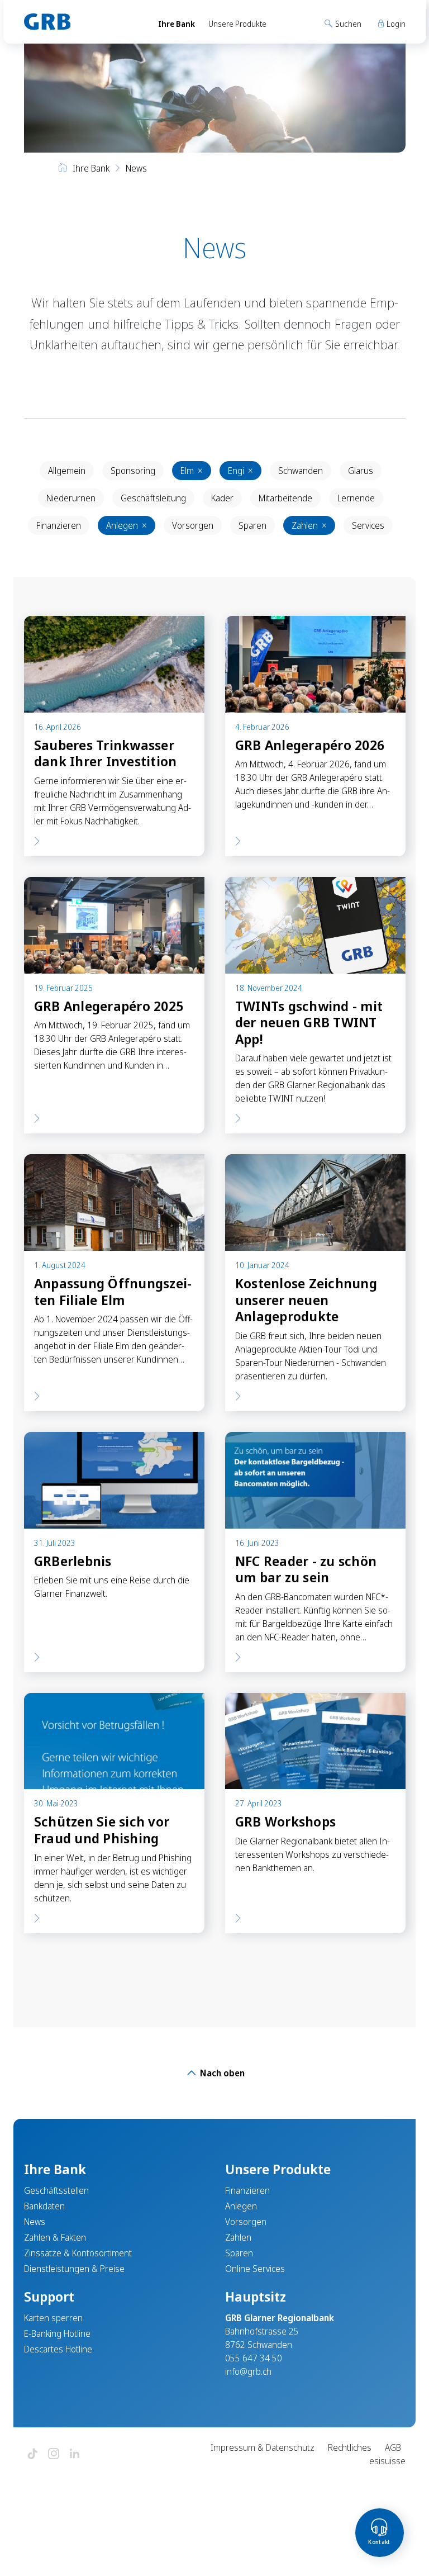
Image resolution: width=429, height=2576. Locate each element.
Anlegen (127, 525)
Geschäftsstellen (56, 2190)
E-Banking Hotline (57, 2333)
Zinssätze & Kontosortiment (78, 2253)
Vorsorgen (193, 525)
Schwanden (301, 471)
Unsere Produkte (237, 24)
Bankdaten (44, 2206)
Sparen (252, 525)
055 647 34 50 (254, 2358)
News (35, 2222)
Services (368, 525)
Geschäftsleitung (153, 498)
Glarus (361, 471)
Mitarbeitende (285, 498)
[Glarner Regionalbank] (81, 22)
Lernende (356, 498)
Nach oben (221, 2073)
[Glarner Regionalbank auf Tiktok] (32, 2454)
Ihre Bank (177, 24)
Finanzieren (59, 525)
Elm (192, 471)
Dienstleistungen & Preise (74, 2269)
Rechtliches (350, 2447)
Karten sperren (53, 2318)
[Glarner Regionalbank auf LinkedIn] (75, 2454)
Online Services (255, 2269)
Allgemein (67, 471)
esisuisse (387, 2461)
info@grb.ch (248, 2371)
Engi (240, 471)
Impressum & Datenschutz (263, 2447)
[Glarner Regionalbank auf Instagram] (54, 2454)
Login (395, 24)
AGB (393, 2447)
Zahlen (309, 525)
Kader (222, 498)
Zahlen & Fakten (55, 2237)
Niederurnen (71, 498)
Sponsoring (133, 471)
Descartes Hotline (58, 2349)
